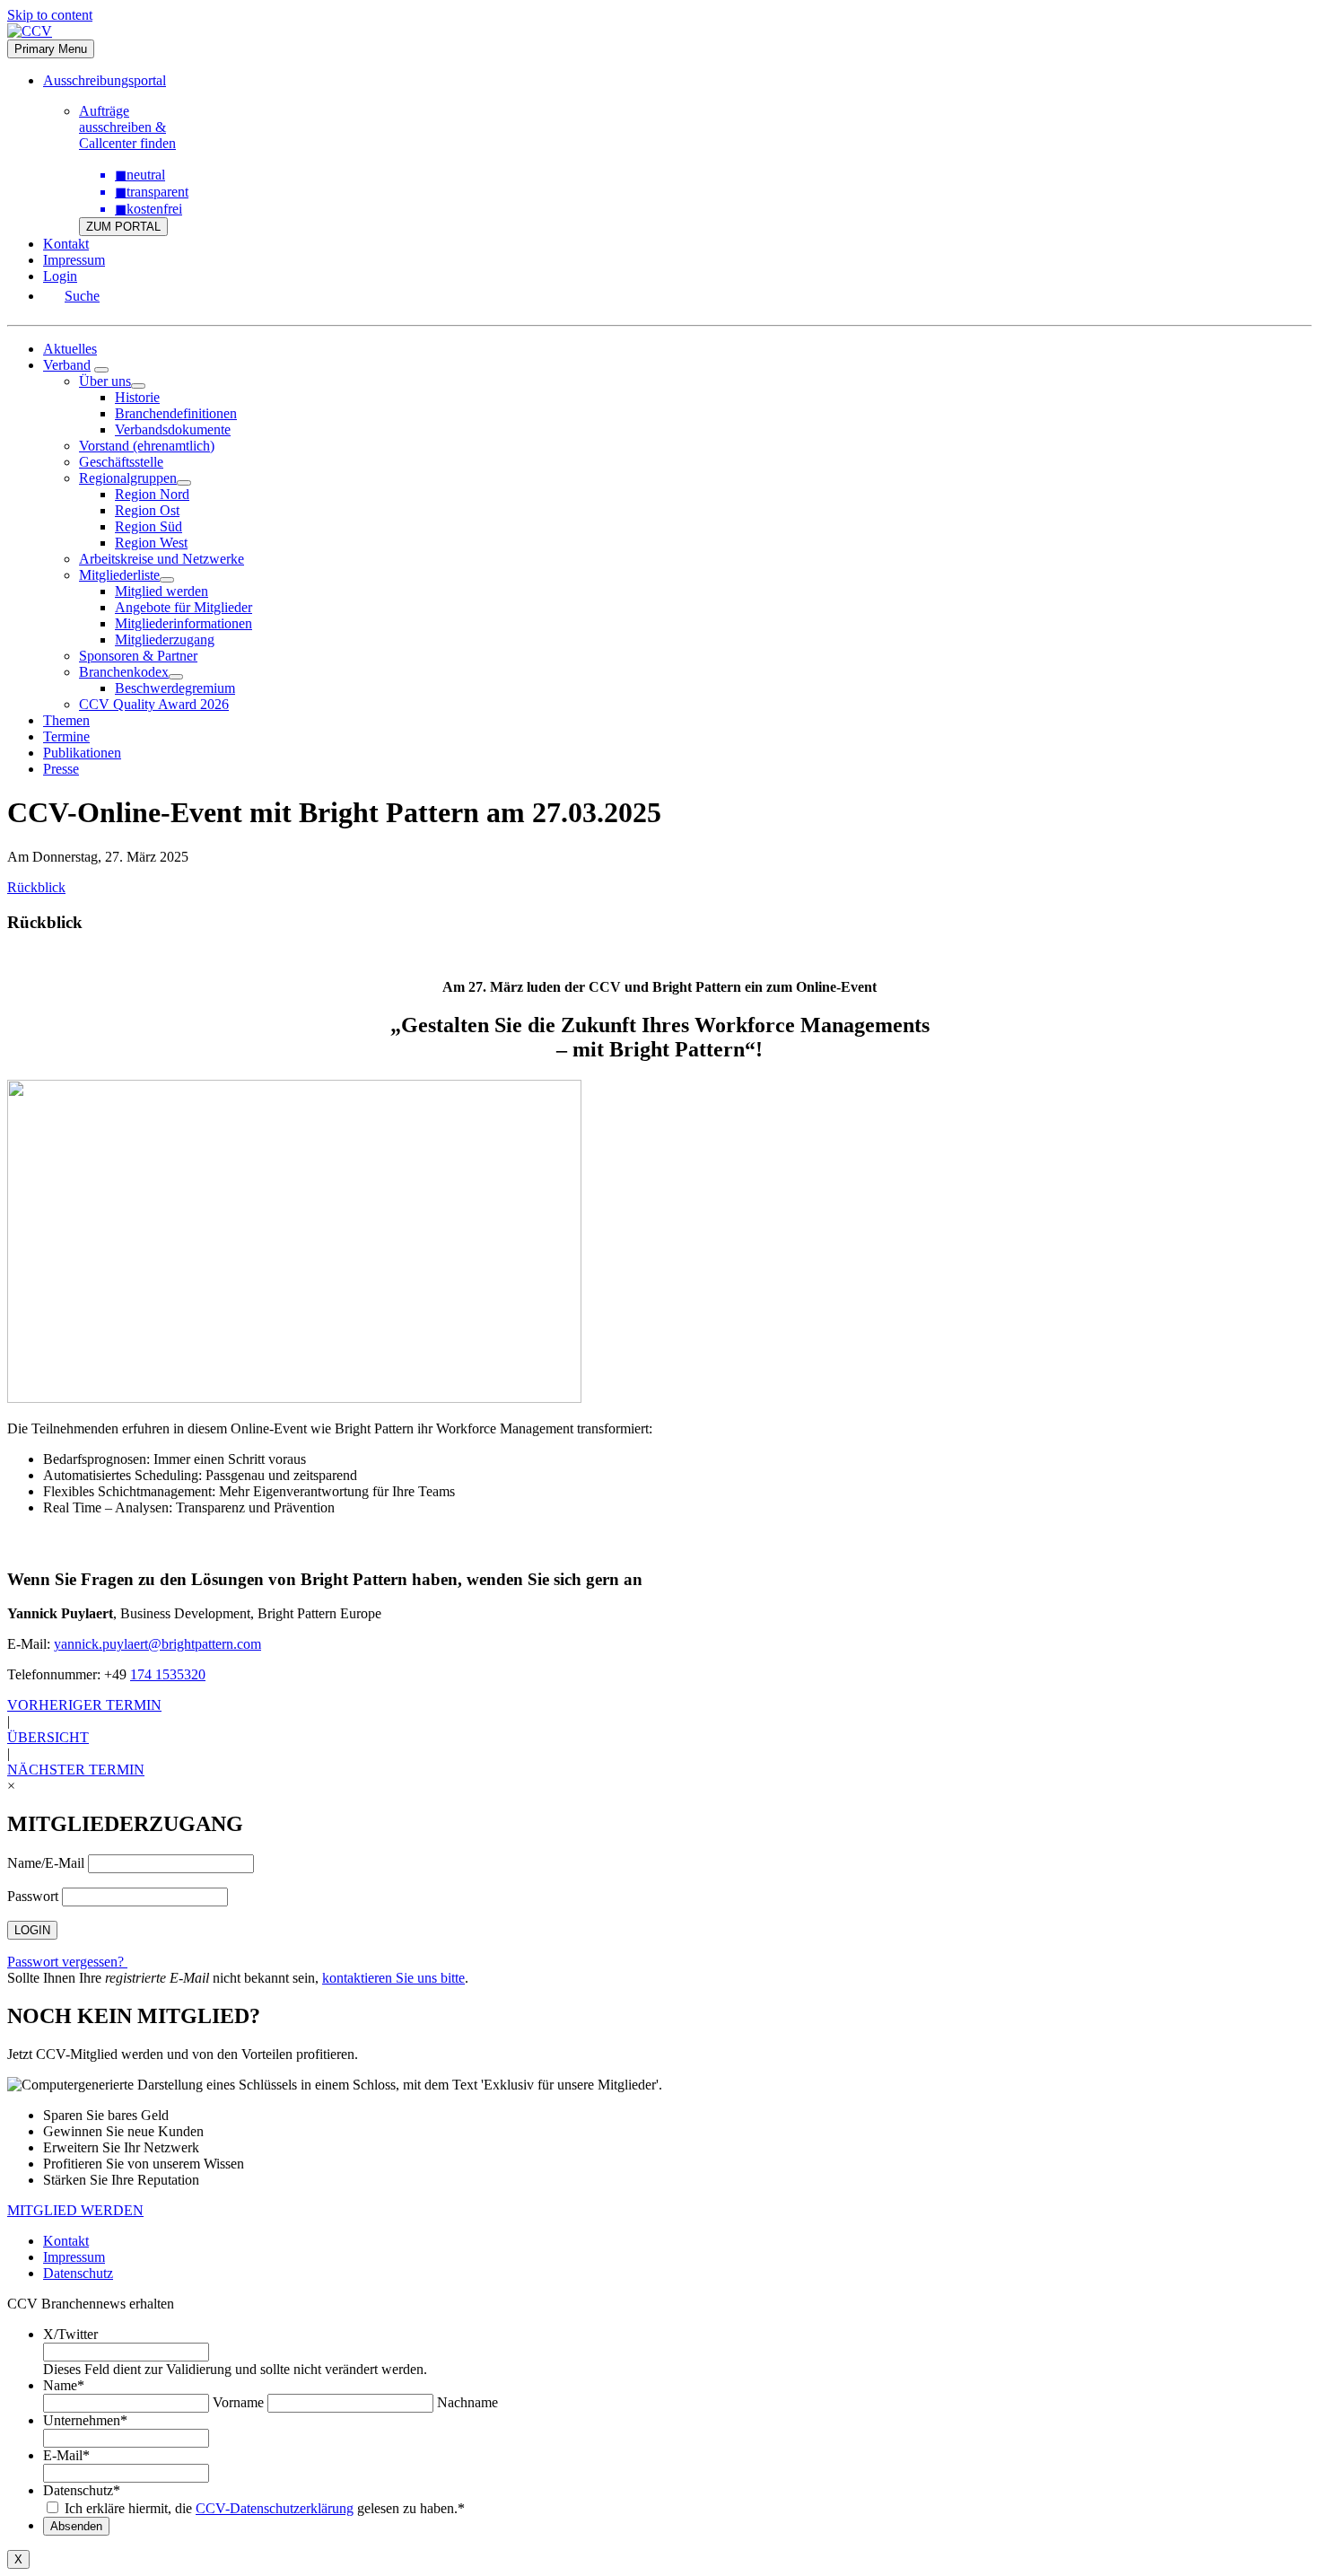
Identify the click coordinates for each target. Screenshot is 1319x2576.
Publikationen (82, 753)
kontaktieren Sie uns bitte (393, 1978)
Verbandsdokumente (173, 429)
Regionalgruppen (128, 478)
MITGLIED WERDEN (75, 2210)
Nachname (467, 2402)
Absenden (76, 2526)
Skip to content (50, 15)
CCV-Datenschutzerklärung (275, 2508)
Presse (61, 769)
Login (60, 276)
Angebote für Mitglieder (183, 607)
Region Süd (148, 526)
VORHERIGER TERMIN (84, 1705)
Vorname (238, 2402)
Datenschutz (78, 2273)
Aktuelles (70, 349)
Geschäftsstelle (121, 462)
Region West (151, 543)
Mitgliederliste (119, 575)
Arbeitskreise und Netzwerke (162, 559)
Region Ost (147, 510)
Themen (66, 720)
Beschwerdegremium (175, 688)
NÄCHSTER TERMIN (76, 1770)
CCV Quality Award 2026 (154, 704)
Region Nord (152, 494)
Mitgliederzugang (165, 640)
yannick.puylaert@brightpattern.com (157, 1644)
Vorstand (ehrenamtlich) (147, 446)
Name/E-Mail (46, 1863)
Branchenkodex (124, 672)
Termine (66, 736)
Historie (137, 397)
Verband (67, 365)
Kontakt (66, 244)
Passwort (33, 1896)
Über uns (105, 381)
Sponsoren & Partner (138, 656)
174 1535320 (168, 1674)
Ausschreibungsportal (105, 80)
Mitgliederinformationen (183, 623)
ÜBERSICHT (48, 1737)
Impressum (74, 260)
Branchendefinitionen (176, 413)
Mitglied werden (162, 591)
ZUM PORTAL (123, 227)
